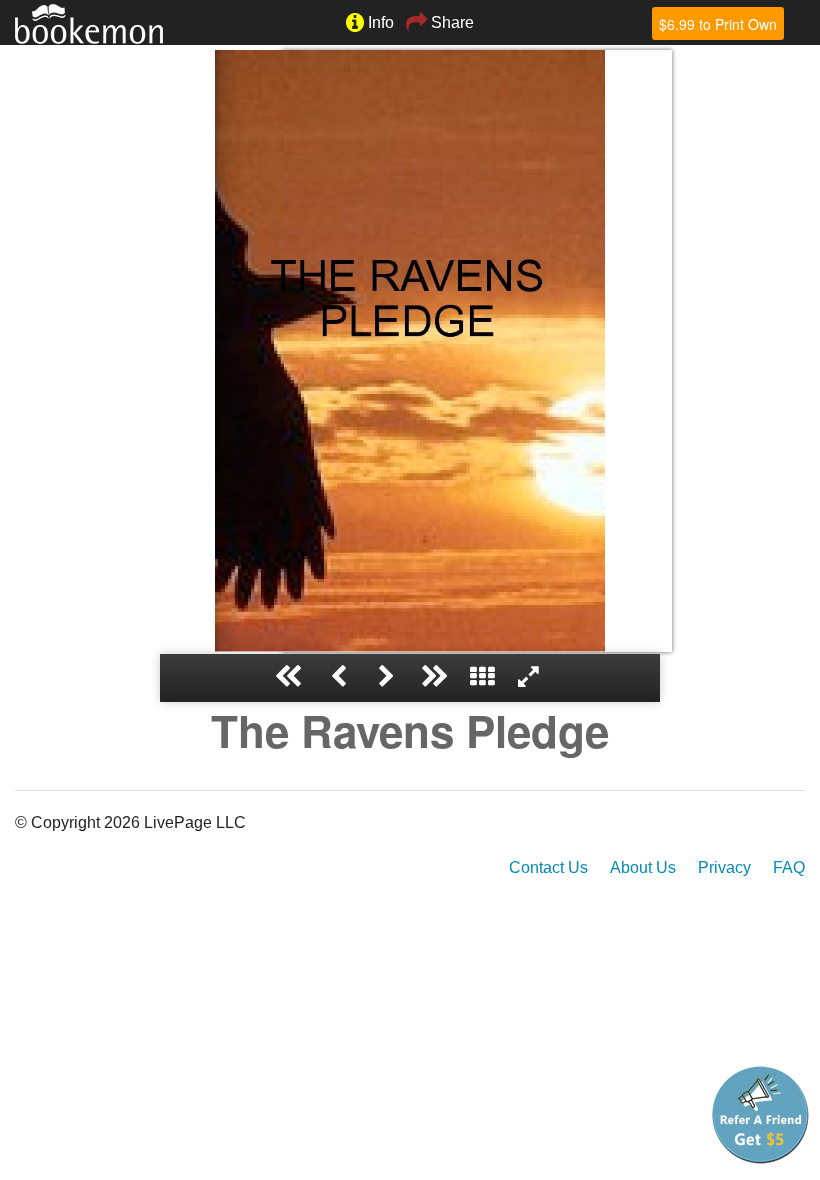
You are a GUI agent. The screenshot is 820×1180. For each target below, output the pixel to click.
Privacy (724, 867)
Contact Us (548, 867)
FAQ (789, 867)
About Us (643, 867)
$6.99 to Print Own (718, 24)
